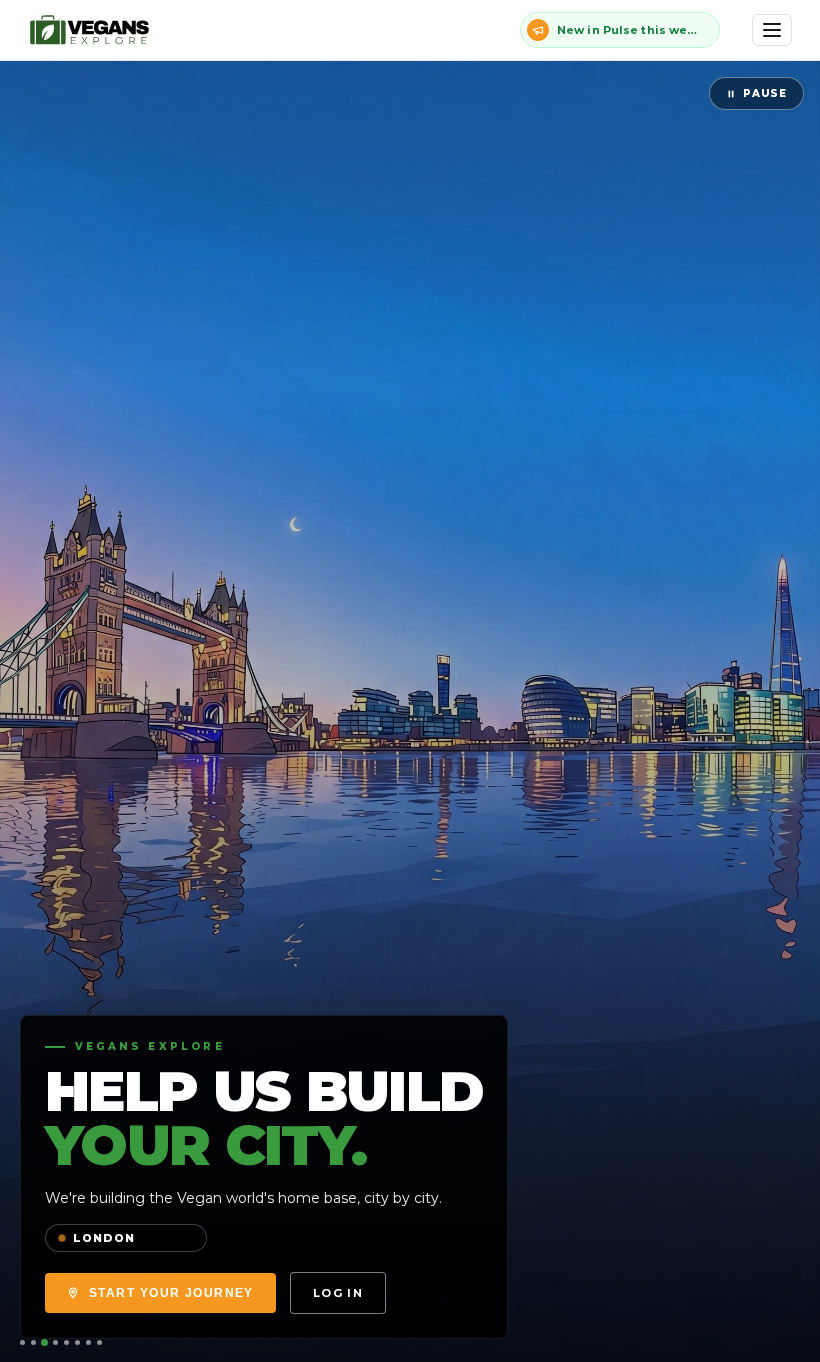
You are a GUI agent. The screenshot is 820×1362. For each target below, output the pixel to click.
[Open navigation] (772, 30)
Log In (338, 1293)
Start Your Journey (171, 1293)
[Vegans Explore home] (90, 30)
